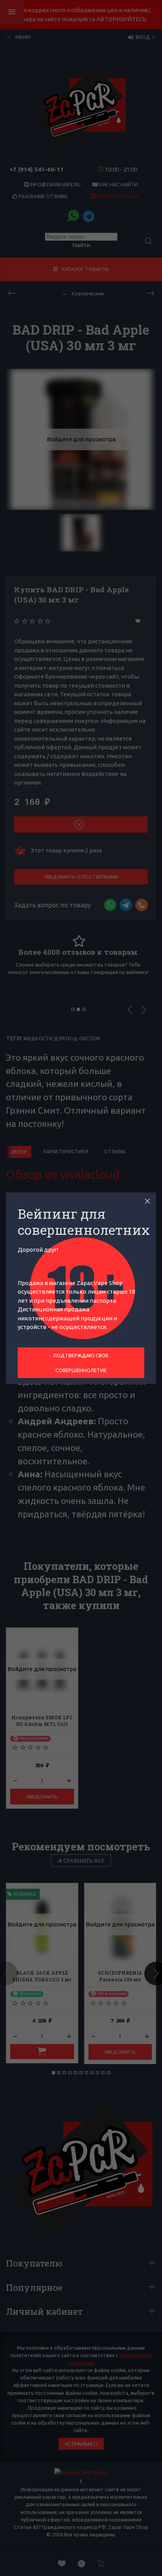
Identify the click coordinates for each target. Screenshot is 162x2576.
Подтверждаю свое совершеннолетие (81, 1363)
